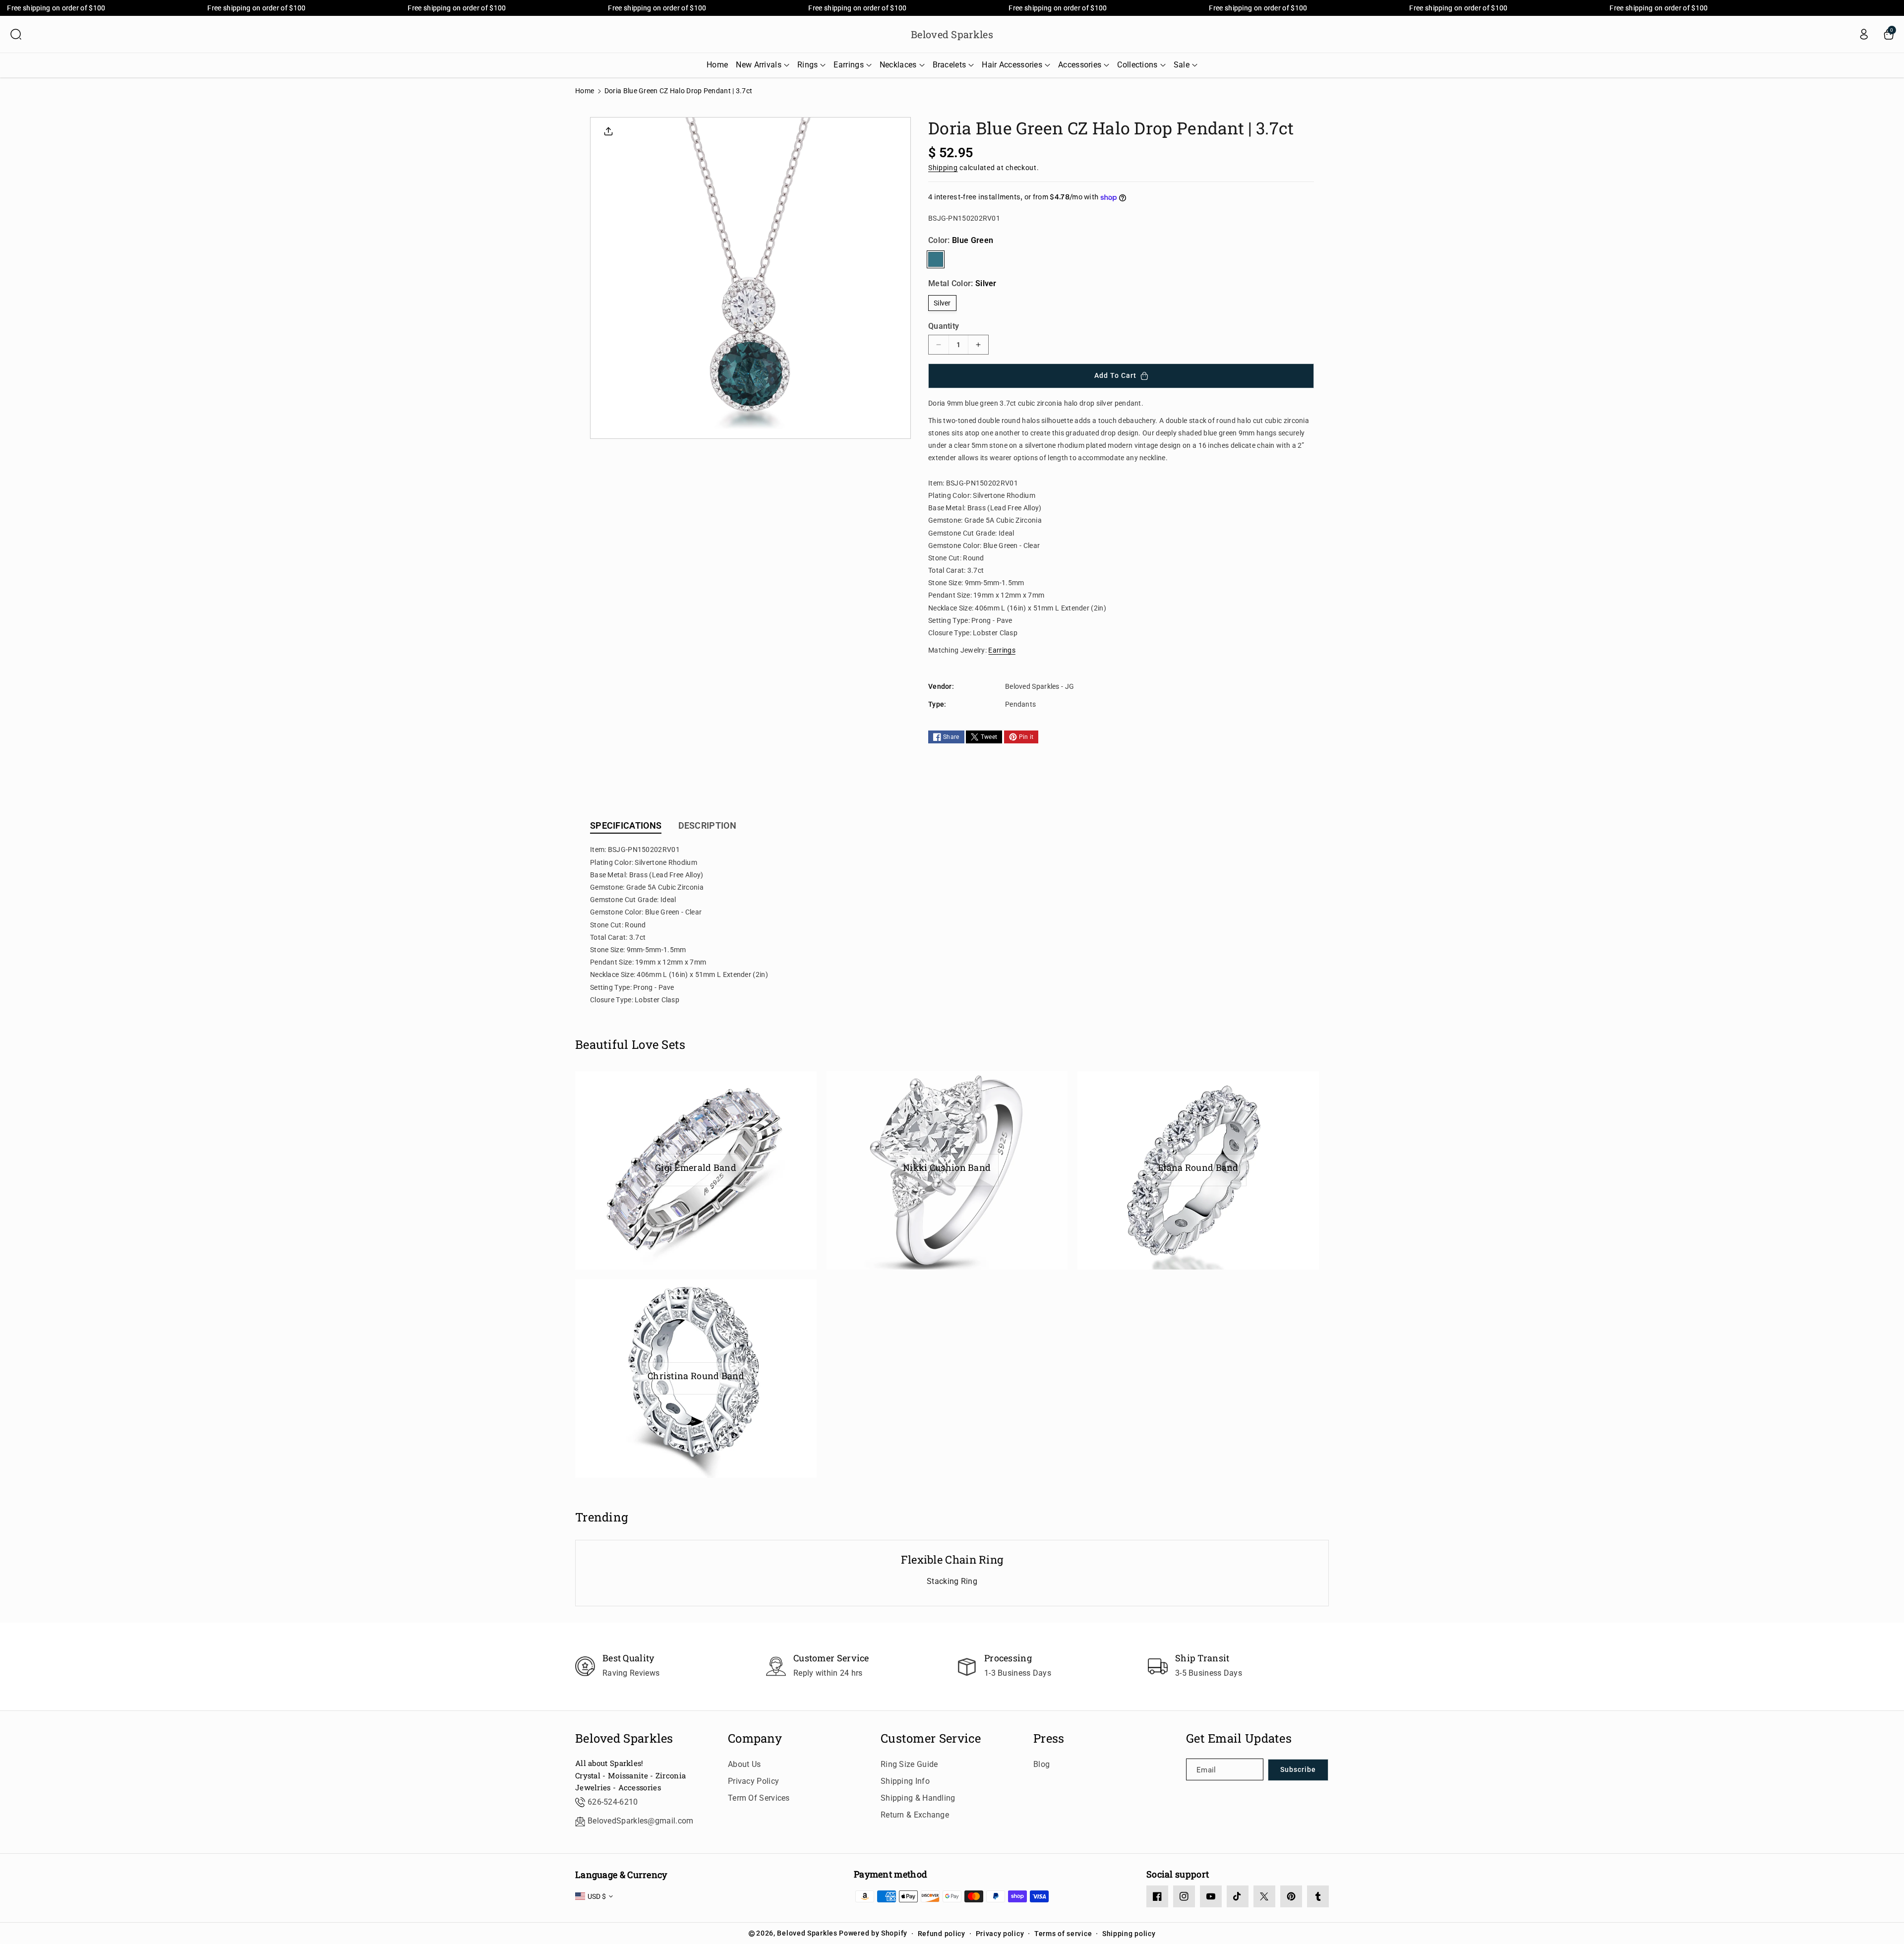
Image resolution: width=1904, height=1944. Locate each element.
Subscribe (1298, 1769)
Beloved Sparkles (624, 1738)
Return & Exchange (915, 1815)
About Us (744, 1764)
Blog (1041, 1764)
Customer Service (931, 1738)
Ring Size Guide (909, 1764)
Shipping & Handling (918, 1798)
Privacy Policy (753, 1781)
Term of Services (759, 1798)
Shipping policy (1129, 1934)
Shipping (943, 168)
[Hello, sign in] (1864, 34)
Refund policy (942, 1934)
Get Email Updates (1239, 1738)
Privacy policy (1000, 1934)
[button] (16, 34)
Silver (942, 303)
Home (585, 91)
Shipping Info (905, 1781)
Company (755, 1738)
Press (1049, 1738)
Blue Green (936, 259)
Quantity (944, 326)
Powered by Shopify (873, 1933)
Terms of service (1063, 1934)
